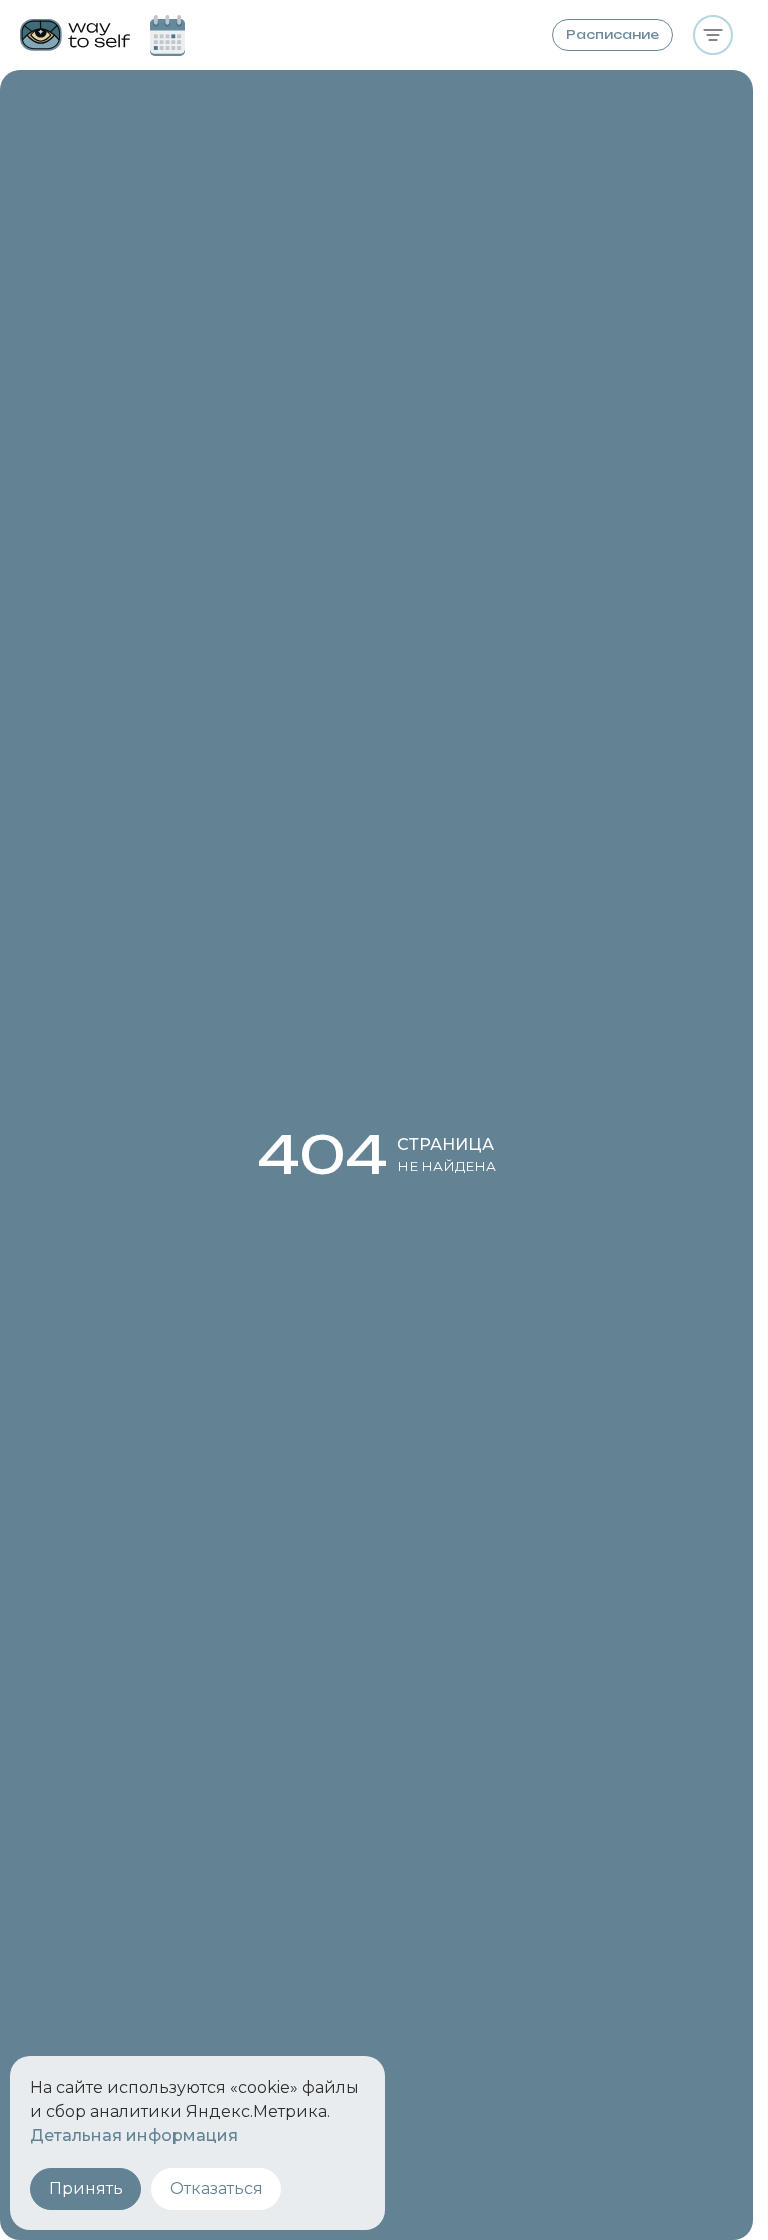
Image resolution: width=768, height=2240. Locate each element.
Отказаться (216, 2188)
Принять (86, 2188)
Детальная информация (134, 2135)
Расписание (612, 34)
